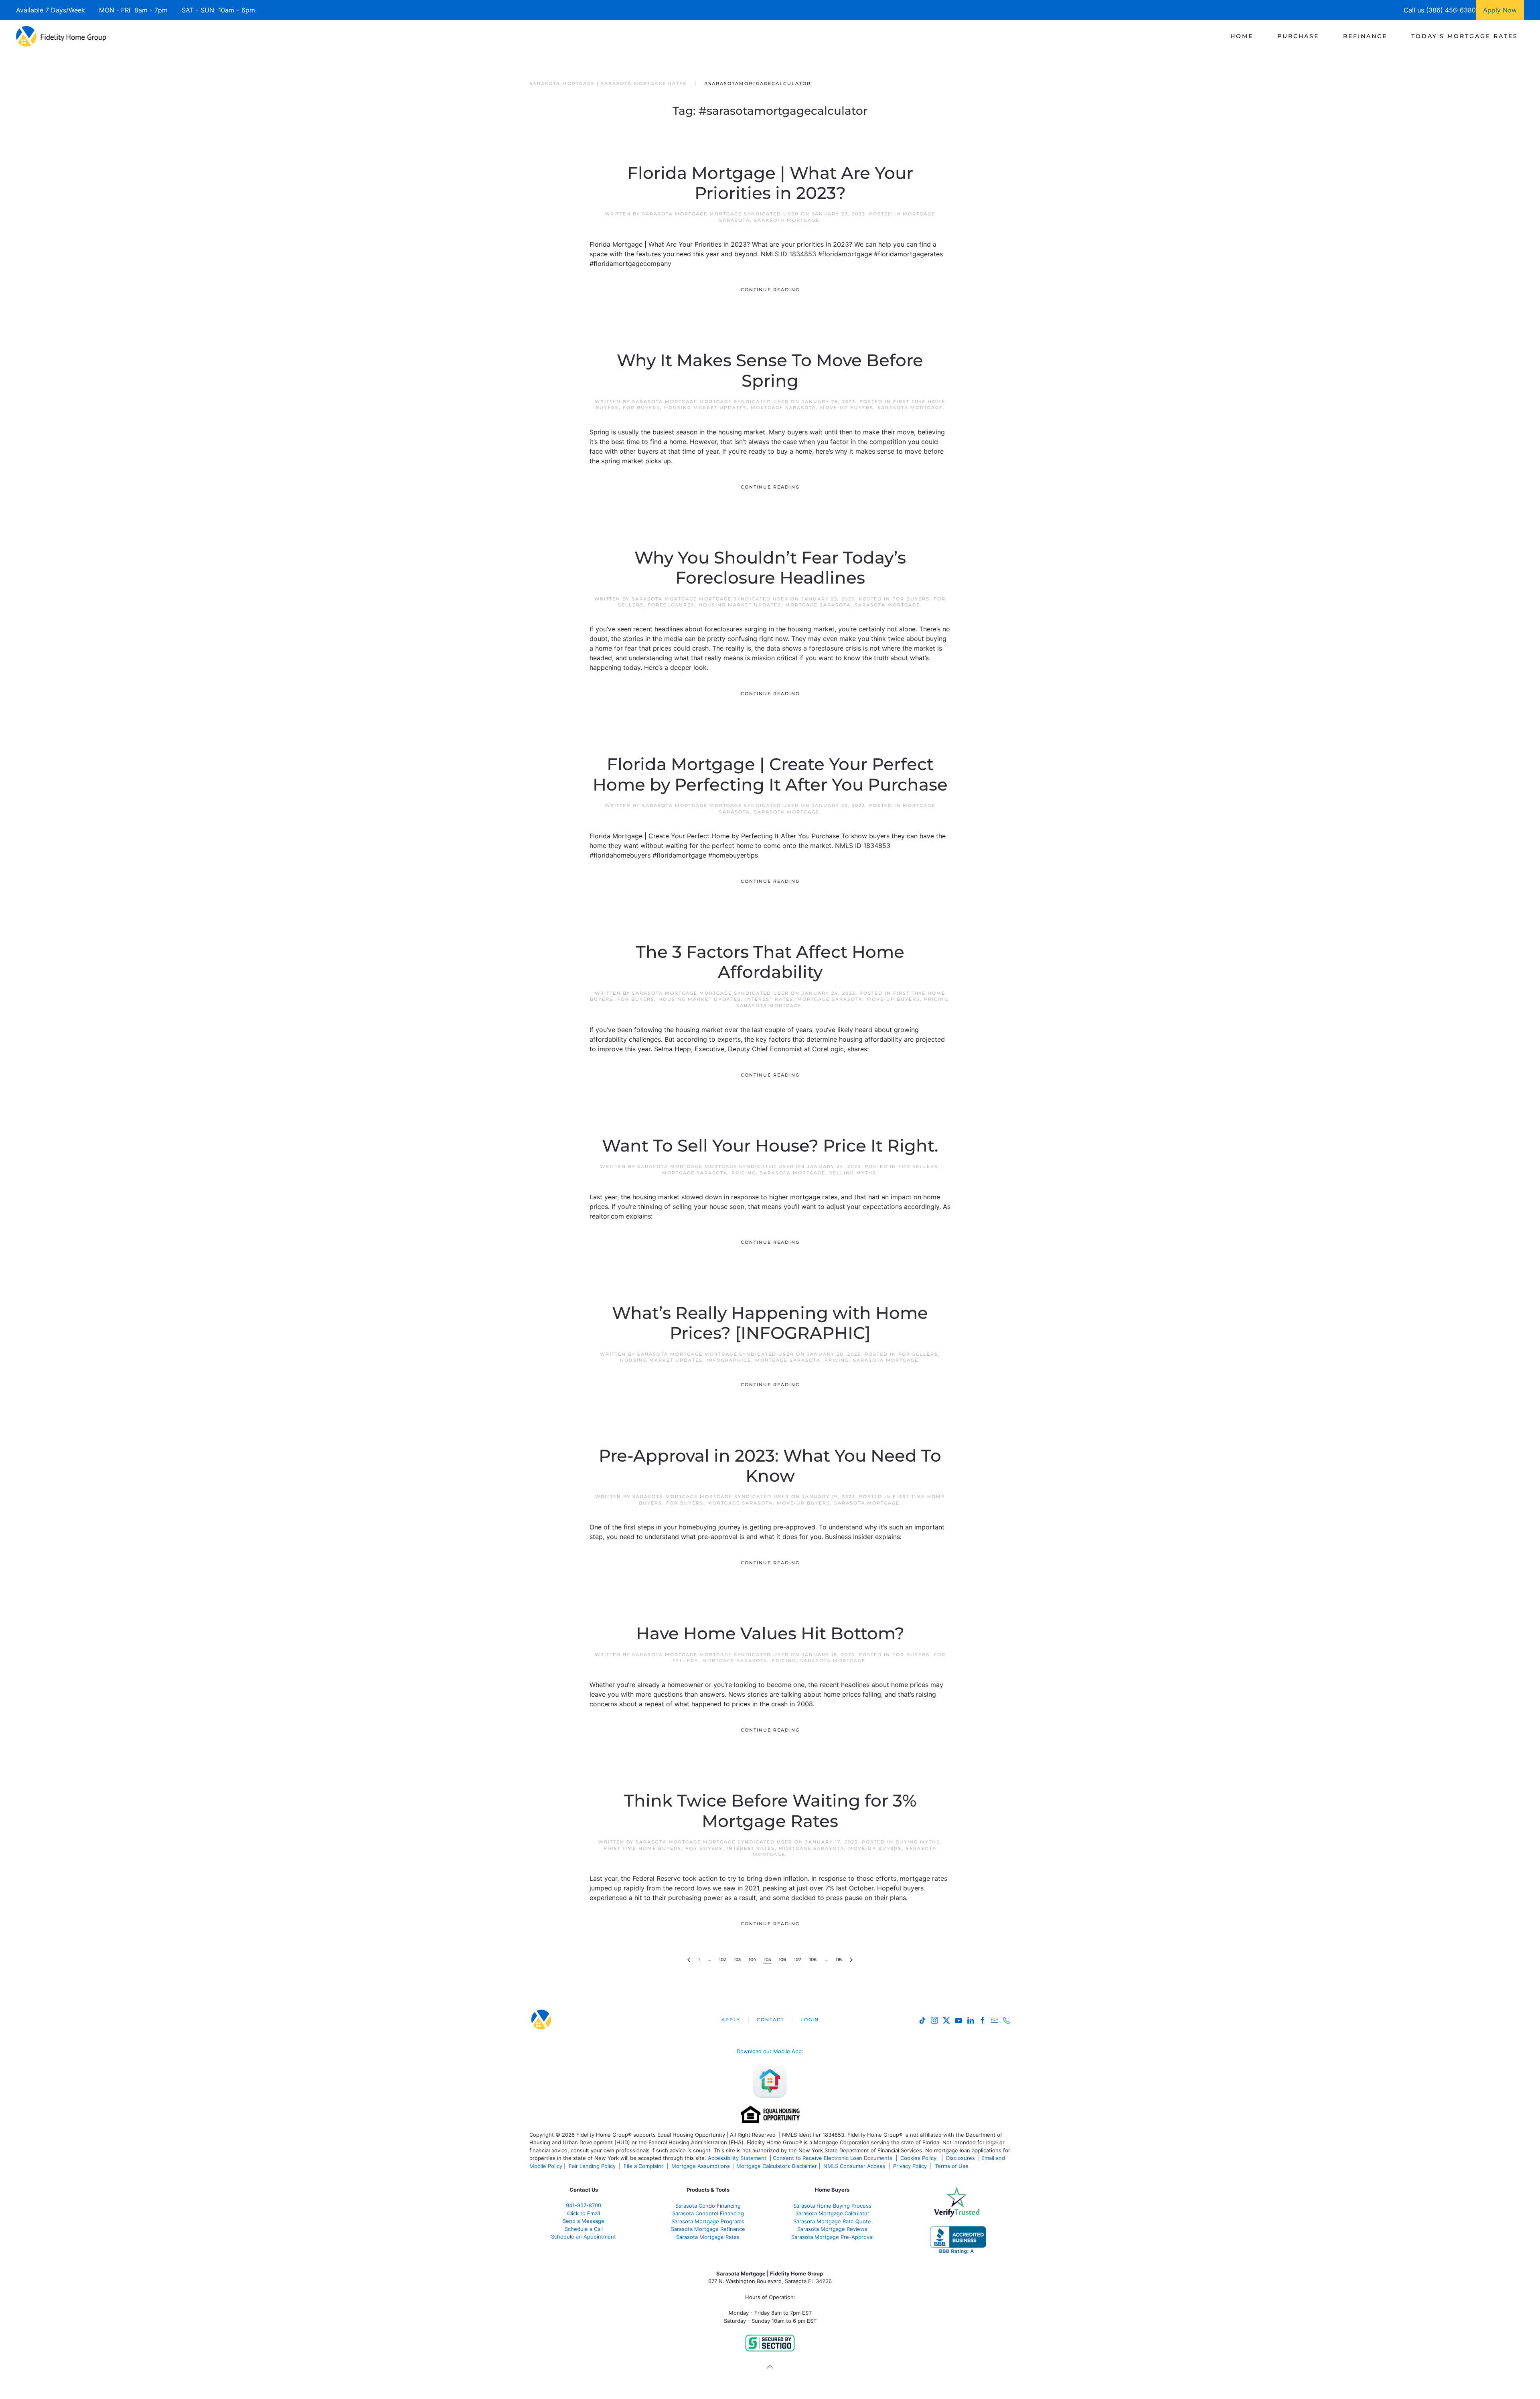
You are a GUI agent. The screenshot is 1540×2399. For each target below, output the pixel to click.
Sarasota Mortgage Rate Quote (832, 2221)
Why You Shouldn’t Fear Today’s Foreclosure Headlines (770, 568)
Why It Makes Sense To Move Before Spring (770, 370)
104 (752, 1959)
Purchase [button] (1298, 36)
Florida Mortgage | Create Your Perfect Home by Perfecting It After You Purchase (770, 774)
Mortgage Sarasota (783, 408)
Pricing (936, 999)
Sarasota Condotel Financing (708, 2213)
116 (839, 1959)
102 (722, 1959)
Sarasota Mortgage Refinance (708, 2229)
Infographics (729, 1360)
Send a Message (584, 2221)
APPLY (731, 2020)
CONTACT (770, 2020)
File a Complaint (644, 2166)
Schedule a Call (584, 2229)
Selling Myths (853, 1173)
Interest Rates (769, 999)
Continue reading (770, 290)
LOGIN (810, 2020)
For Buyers (641, 408)
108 (813, 1959)
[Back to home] (61, 36)
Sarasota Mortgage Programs (708, 2221)
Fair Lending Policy (592, 2166)
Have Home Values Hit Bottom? (770, 1633)
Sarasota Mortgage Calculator (832, 2213)
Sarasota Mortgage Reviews (832, 2229)
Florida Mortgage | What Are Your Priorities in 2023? (770, 183)
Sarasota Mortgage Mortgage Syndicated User (720, 214)
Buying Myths (918, 1842)
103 (737, 1959)
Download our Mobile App (769, 2051)
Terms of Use (952, 2166)
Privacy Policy (910, 2166)
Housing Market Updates (705, 408)
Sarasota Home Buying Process (832, 2206)
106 (782, 1959)
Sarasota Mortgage (787, 220)
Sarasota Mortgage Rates (708, 2237)
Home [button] (1242, 36)
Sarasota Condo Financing (708, 2206)
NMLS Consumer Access (854, 2166)
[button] (770, 2367)
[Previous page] (689, 1960)
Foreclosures (671, 605)
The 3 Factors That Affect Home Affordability (770, 962)
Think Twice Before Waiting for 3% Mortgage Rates (770, 1811)
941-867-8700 (584, 2205)
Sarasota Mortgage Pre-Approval (832, 2237)
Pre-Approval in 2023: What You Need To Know (770, 1466)
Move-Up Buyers (847, 408)
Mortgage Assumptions (701, 2166)
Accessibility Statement (737, 2158)
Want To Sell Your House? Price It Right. (770, 1146)
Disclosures (960, 2158)
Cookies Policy (919, 2158)
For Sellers (918, 1166)
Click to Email (584, 2213)
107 (798, 1959)
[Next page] (851, 1960)
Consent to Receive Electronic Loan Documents (833, 2158)
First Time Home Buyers (643, 1848)
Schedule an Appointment (584, 2237)
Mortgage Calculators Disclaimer (777, 2166)
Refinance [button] (1365, 36)
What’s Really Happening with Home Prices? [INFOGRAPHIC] (770, 1323)
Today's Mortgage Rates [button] (1465, 36)
